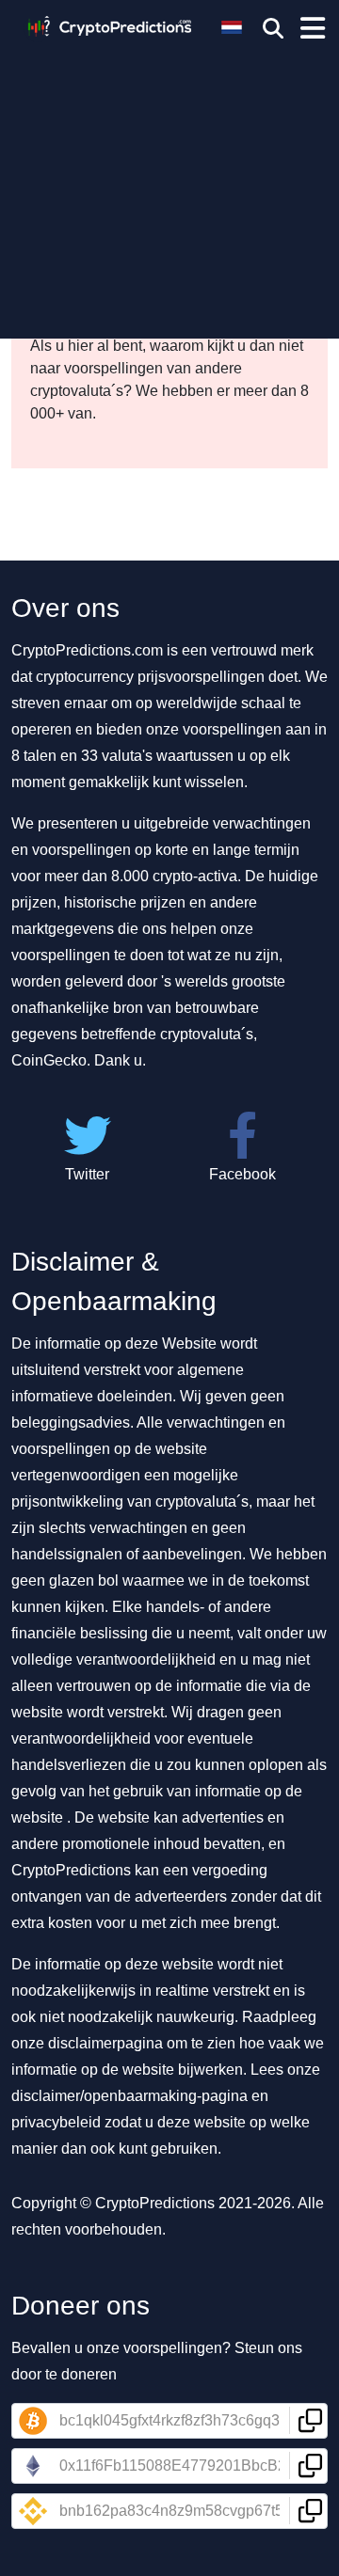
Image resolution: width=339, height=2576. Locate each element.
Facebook (242, 1174)
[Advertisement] (169, 183)
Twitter (87, 1174)
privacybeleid (56, 2122)
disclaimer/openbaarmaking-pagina (129, 2096)
